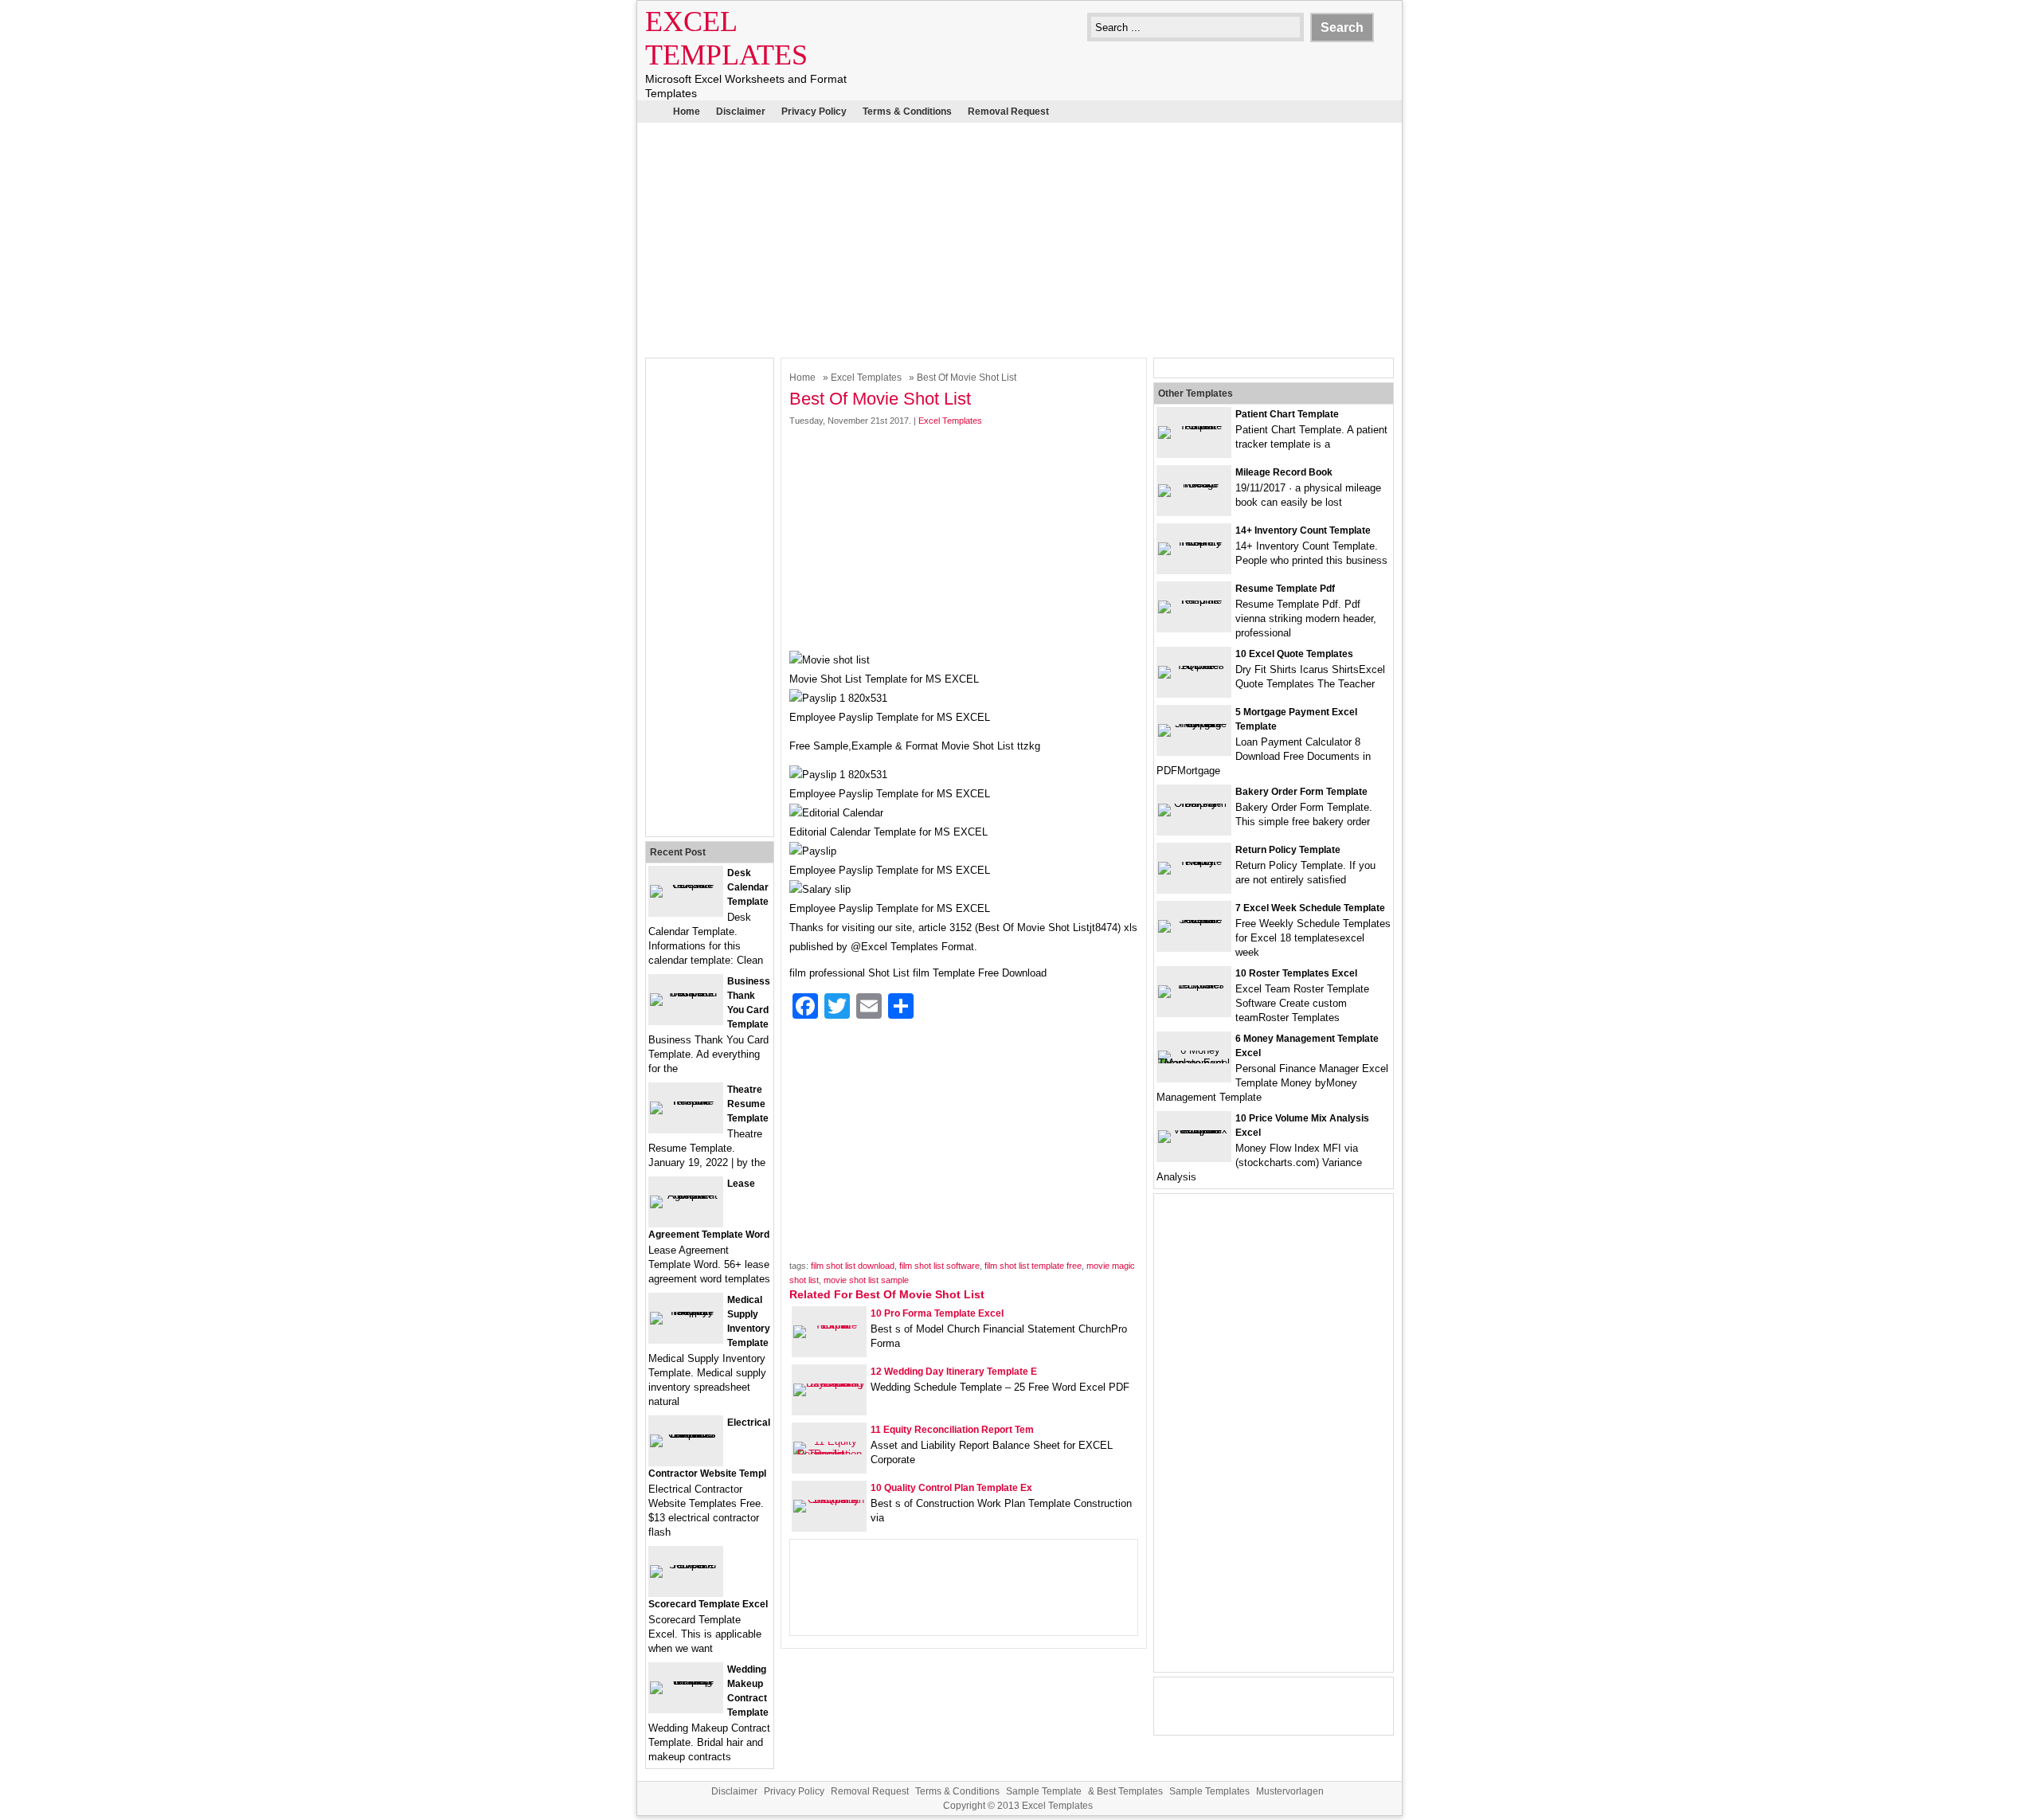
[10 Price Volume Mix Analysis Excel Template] (1194, 1130)
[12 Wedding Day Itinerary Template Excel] (829, 1383)
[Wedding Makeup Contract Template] (686, 1681)
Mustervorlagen (1290, 1791)
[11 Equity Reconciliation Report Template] (829, 1454)
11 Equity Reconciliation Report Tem (952, 1430)
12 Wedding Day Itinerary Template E (954, 1372)
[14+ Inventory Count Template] (1194, 542)
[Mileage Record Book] (1194, 484)
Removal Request (1008, 112)
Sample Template (1044, 1791)
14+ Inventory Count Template (1303, 530)
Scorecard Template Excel (708, 1604)
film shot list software (939, 1266)
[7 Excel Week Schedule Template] (1194, 920)
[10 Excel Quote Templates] (1194, 665)
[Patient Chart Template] (1194, 426)
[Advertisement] (1019, 238)
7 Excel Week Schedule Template (1310, 908)
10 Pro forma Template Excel (937, 1313)
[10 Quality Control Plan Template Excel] (829, 1499)
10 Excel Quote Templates (1294, 654)
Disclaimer (741, 112)
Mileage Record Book (1284, 472)
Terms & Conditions (907, 112)
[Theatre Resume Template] (686, 1101)
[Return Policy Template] (1194, 861)
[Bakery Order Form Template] (1194, 803)
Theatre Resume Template (748, 1104)
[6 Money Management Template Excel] (1194, 1063)
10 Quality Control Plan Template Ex (951, 1488)
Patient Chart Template (1287, 414)
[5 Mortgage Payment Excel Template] (1194, 724)
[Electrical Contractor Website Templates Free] (686, 1434)
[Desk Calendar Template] (686, 885)
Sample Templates (1209, 1791)
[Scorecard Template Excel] (686, 1565)
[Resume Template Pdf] (1194, 600)
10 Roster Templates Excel (1296, 973)
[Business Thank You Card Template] (686, 993)
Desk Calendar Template (748, 887)
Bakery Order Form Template (1301, 792)
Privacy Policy (814, 112)
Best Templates (1130, 1791)
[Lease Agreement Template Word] (686, 1195)
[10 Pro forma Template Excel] (829, 1325)
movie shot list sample (866, 1280)
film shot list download (853, 1266)
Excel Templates (866, 378)
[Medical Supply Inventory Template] (686, 1311)
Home (687, 112)
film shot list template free (1033, 1266)
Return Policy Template (1288, 850)
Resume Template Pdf (1285, 589)
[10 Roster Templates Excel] (1194, 985)
